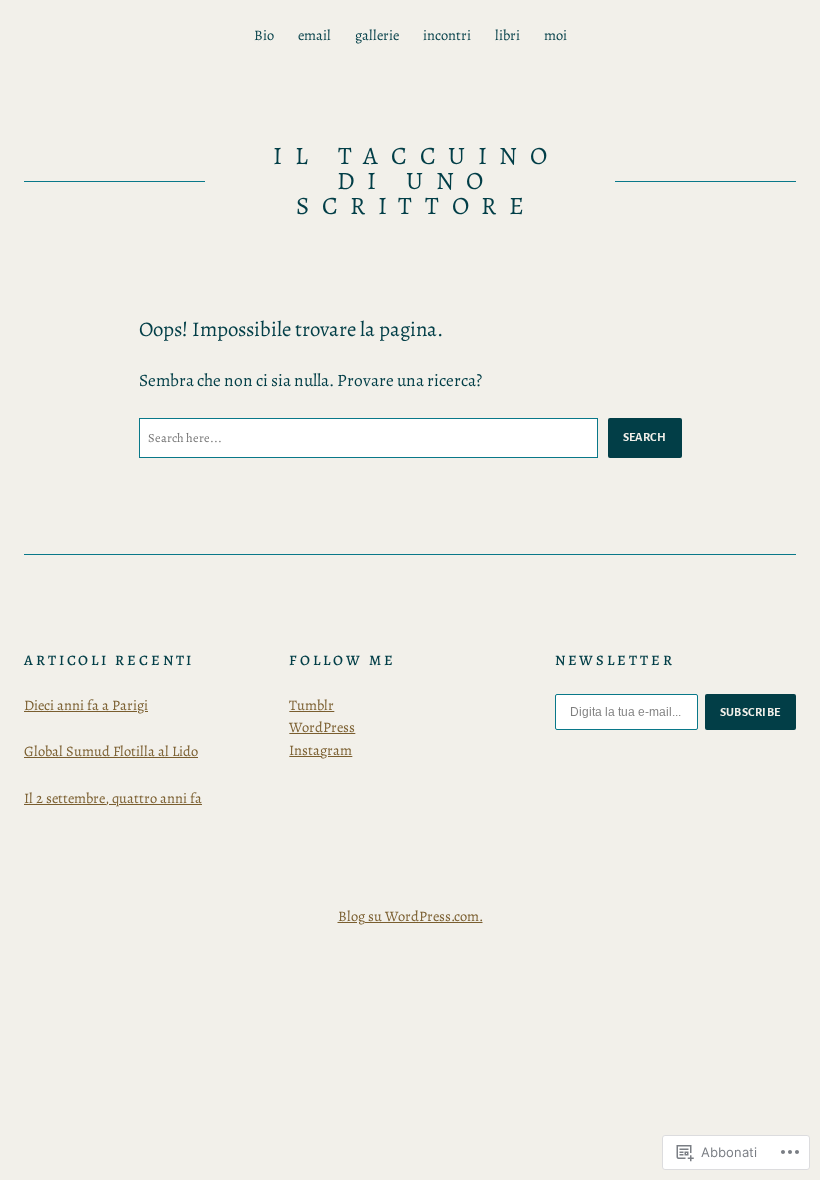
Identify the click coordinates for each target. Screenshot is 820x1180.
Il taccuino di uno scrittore (416, 181)
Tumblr (311, 705)
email (314, 35)
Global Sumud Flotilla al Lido (111, 751)
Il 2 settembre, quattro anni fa (113, 798)
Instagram (320, 750)
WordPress (322, 727)
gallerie (377, 35)
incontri (447, 35)
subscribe (751, 712)
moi (555, 35)
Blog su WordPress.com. (410, 916)
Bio (264, 35)
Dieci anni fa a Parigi (86, 705)
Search (645, 437)
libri (507, 35)
